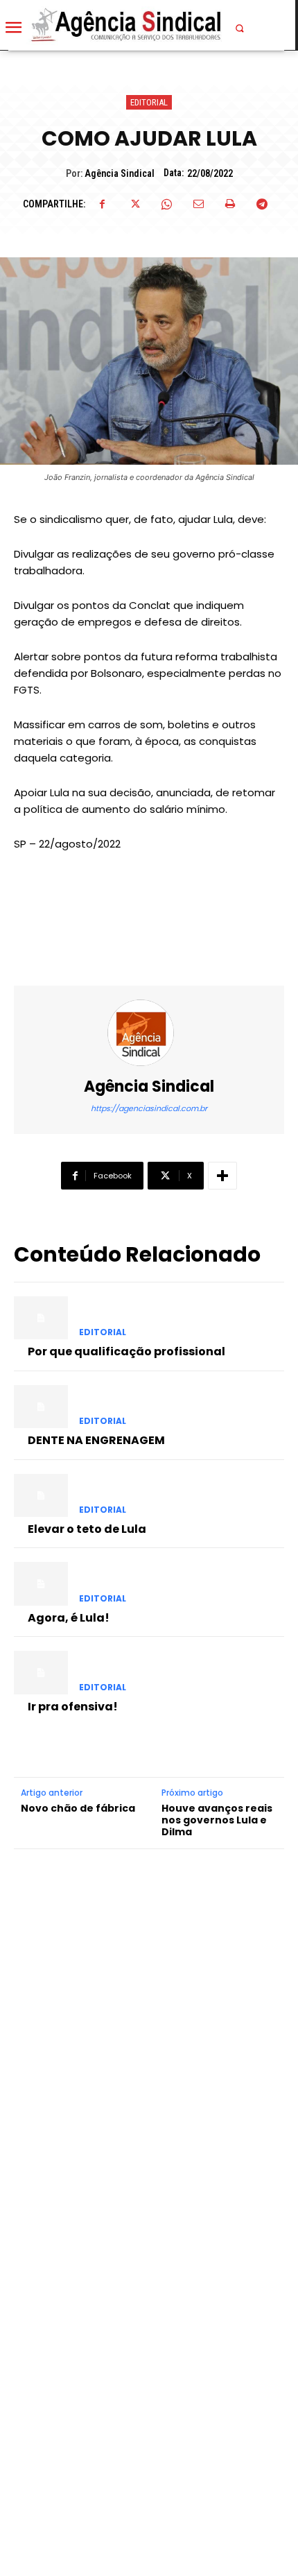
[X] (134, 204)
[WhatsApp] (166, 204)
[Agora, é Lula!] (41, 1583)
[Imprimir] (230, 204)
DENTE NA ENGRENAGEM (96, 1440)
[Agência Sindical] (149, 1033)
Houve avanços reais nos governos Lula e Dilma (217, 1820)
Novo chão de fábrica (78, 1809)
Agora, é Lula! (69, 1618)
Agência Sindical (120, 173)
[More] (222, 1176)
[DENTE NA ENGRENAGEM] (41, 1407)
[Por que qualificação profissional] (41, 1318)
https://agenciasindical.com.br (149, 1108)
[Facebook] (103, 204)
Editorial (149, 102)
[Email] (198, 204)
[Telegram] (262, 204)
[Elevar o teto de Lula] (41, 1495)
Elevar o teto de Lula (87, 1529)
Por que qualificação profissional (126, 1351)
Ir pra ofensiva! (73, 1707)
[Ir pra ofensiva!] (41, 1672)
